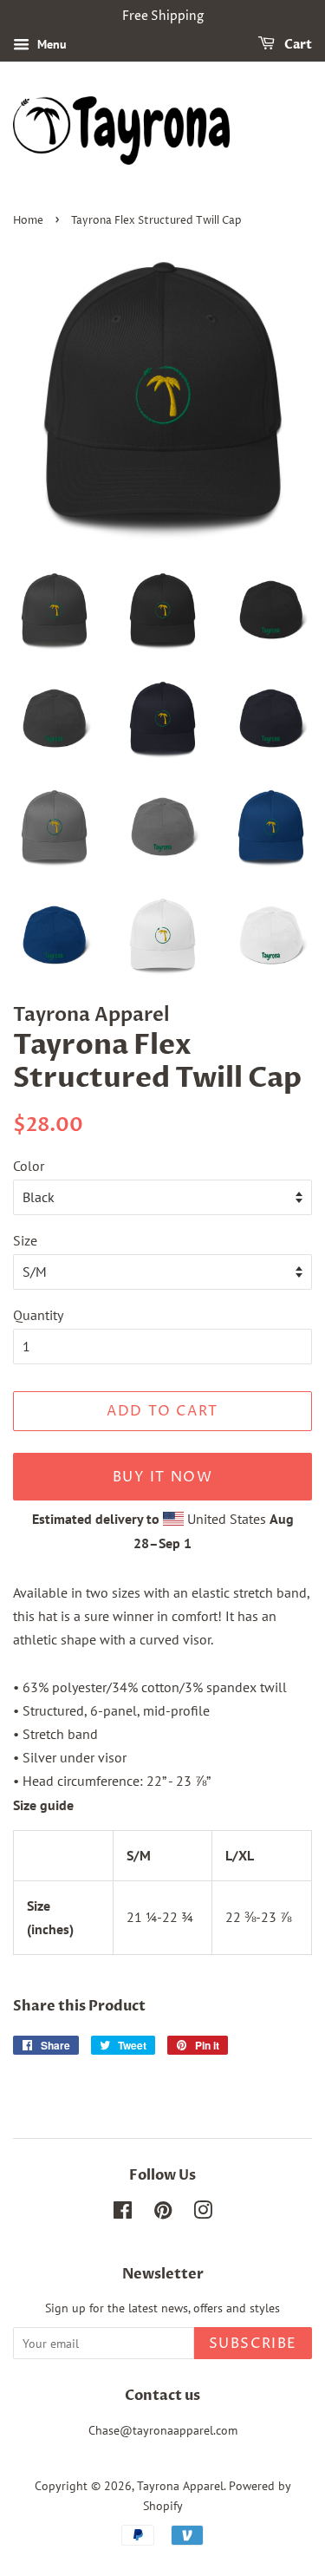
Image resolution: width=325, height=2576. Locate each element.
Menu (50, 44)
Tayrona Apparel (180, 2486)
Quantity (38, 1315)
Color (29, 1166)
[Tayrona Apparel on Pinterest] (163, 2213)
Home (28, 221)
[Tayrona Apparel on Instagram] (203, 2213)
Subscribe (253, 2344)
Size (25, 1240)
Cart (297, 45)
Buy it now (163, 1477)
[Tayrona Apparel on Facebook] (123, 2213)
